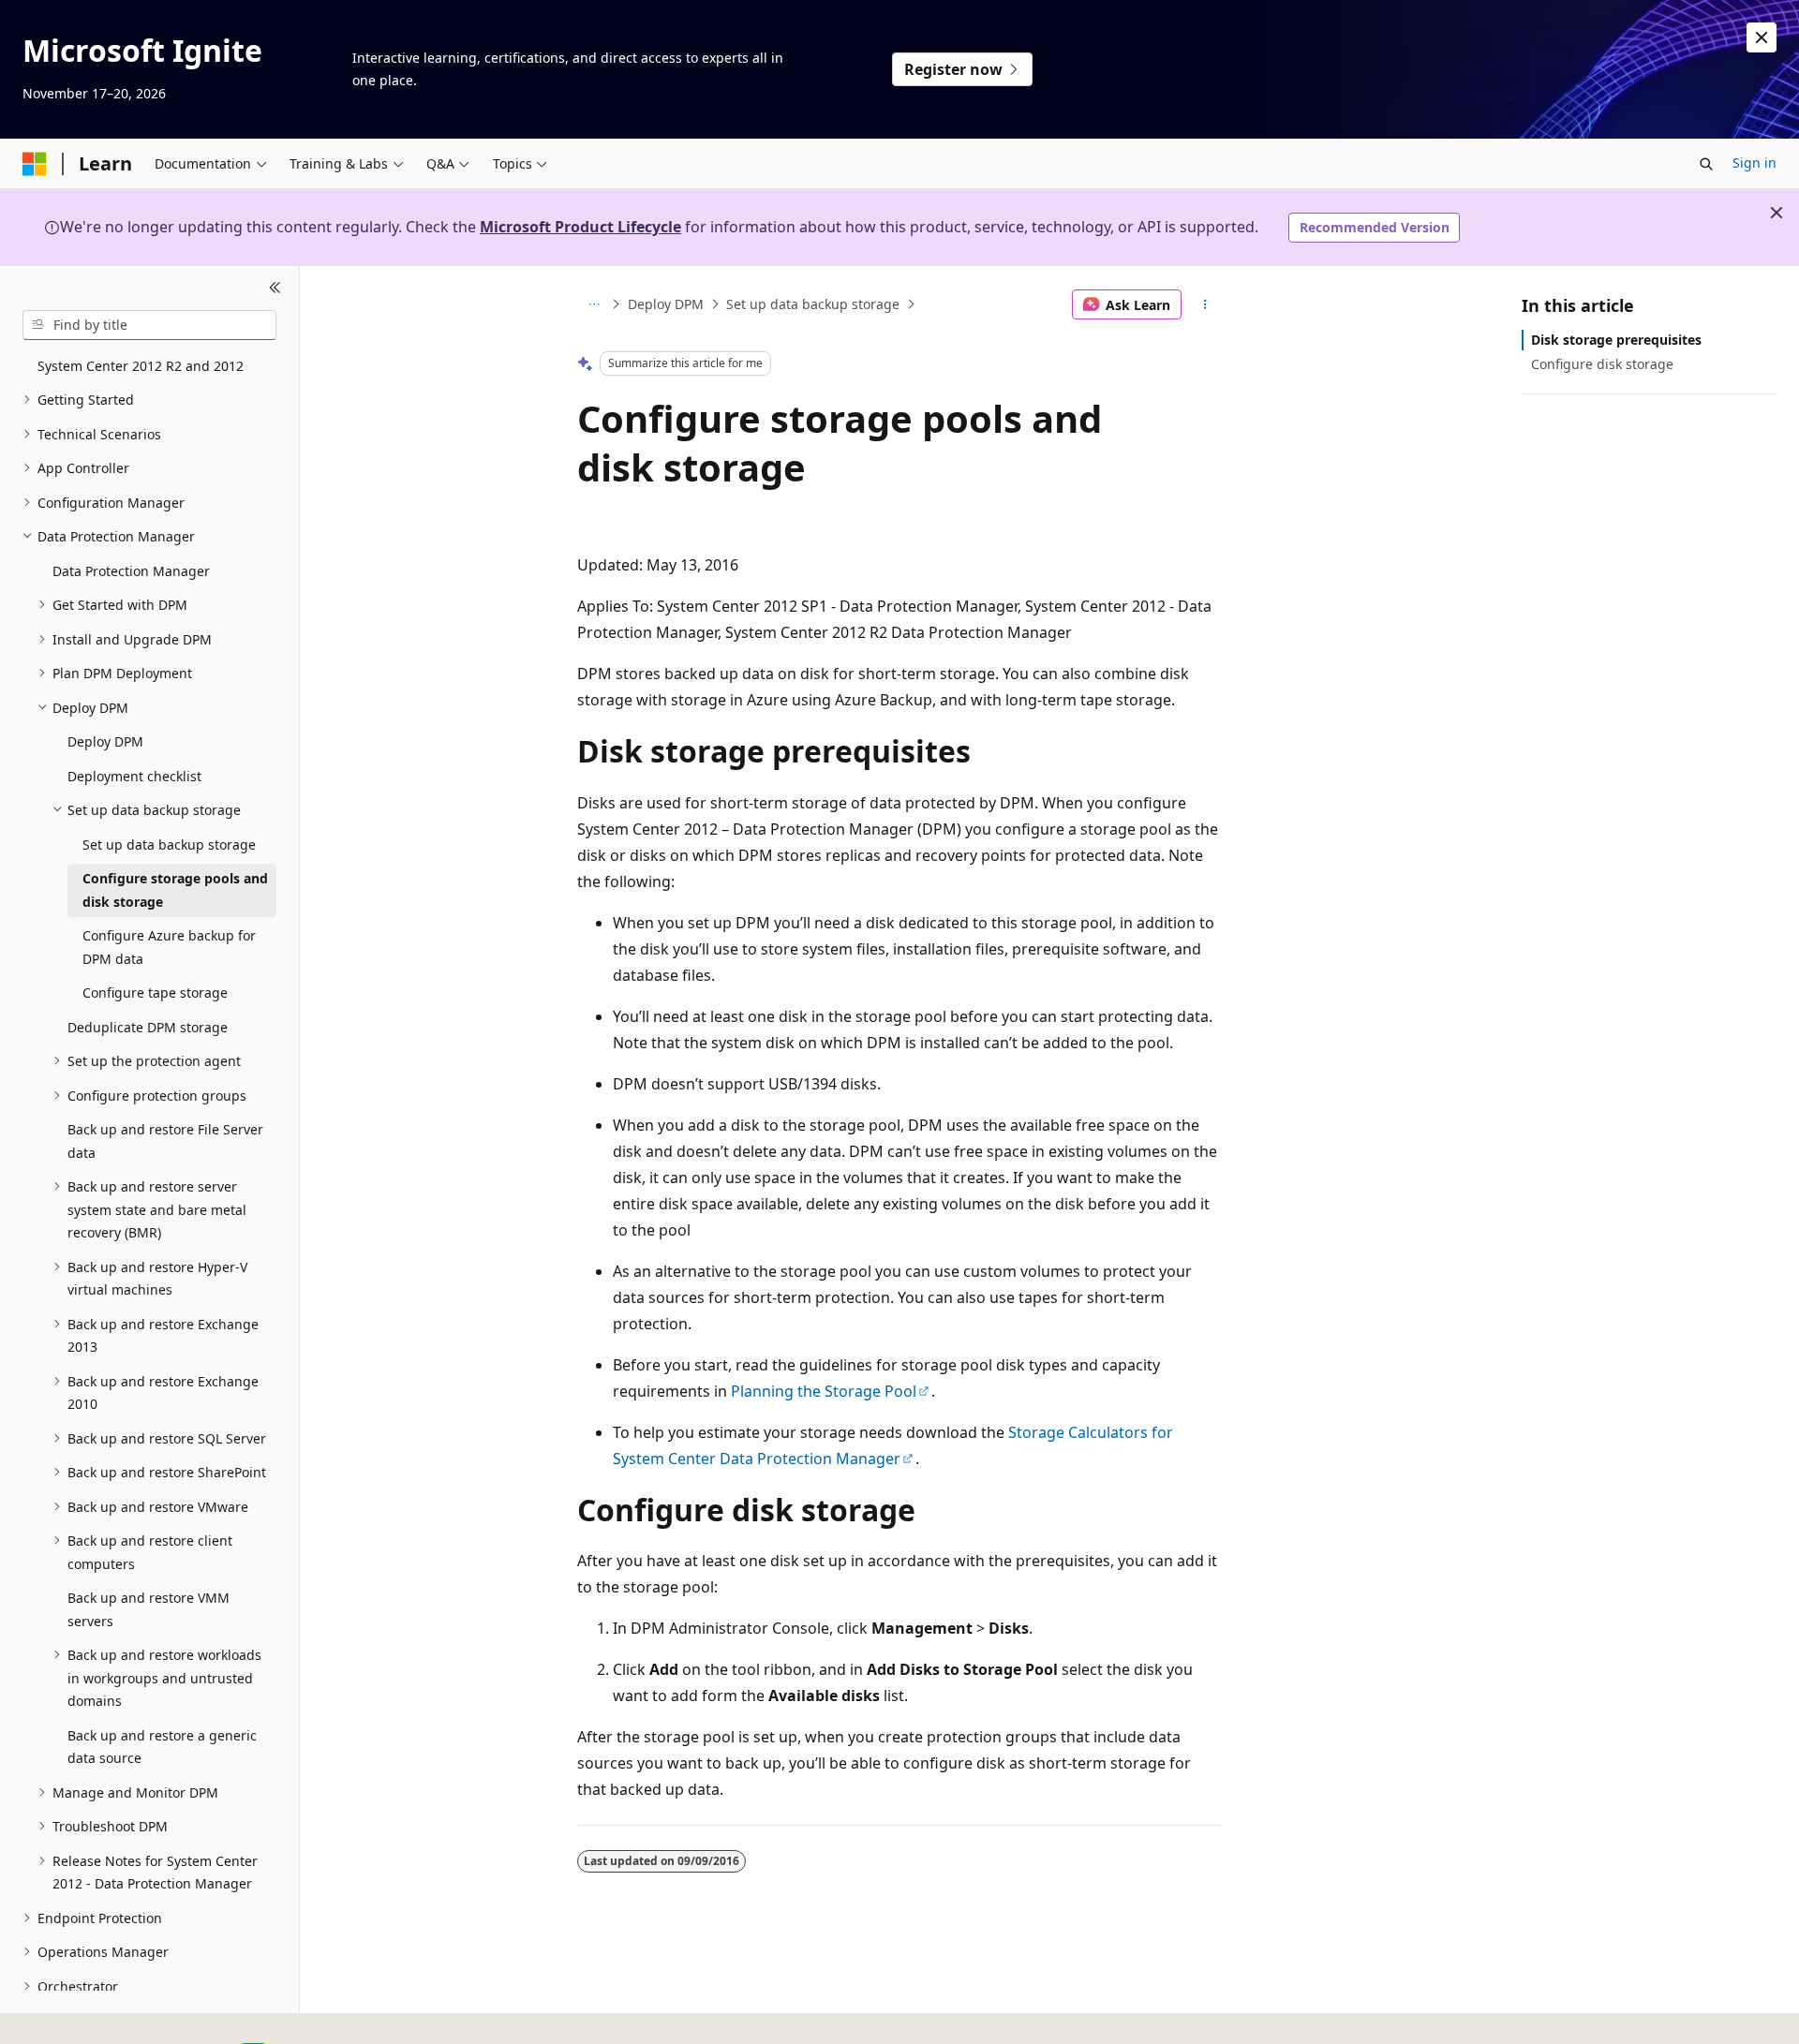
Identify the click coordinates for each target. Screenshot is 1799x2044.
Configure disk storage (1602, 364)
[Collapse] (275, 289)
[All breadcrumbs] (594, 304)
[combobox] (149, 325)
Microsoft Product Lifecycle (580, 227)
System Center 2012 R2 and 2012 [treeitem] (141, 366)
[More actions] (1205, 304)
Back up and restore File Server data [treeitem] (165, 1141)
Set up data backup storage (813, 304)
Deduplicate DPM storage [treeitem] (148, 1027)
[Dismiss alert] (1762, 37)
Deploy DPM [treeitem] (105, 741)
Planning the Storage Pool (824, 1391)
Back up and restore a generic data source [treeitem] (162, 1747)
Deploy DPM (666, 304)
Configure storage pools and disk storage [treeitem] (175, 890)
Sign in (1754, 163)
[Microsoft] (35, 164)
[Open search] (1706, 164)
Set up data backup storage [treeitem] (169, 844)
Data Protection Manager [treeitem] (131, 571)
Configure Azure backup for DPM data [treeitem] (169, 947)
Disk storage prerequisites (1616, 340)
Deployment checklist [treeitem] (134, 776)
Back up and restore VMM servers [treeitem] (149, 1609)
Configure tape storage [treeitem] (155, 992)
